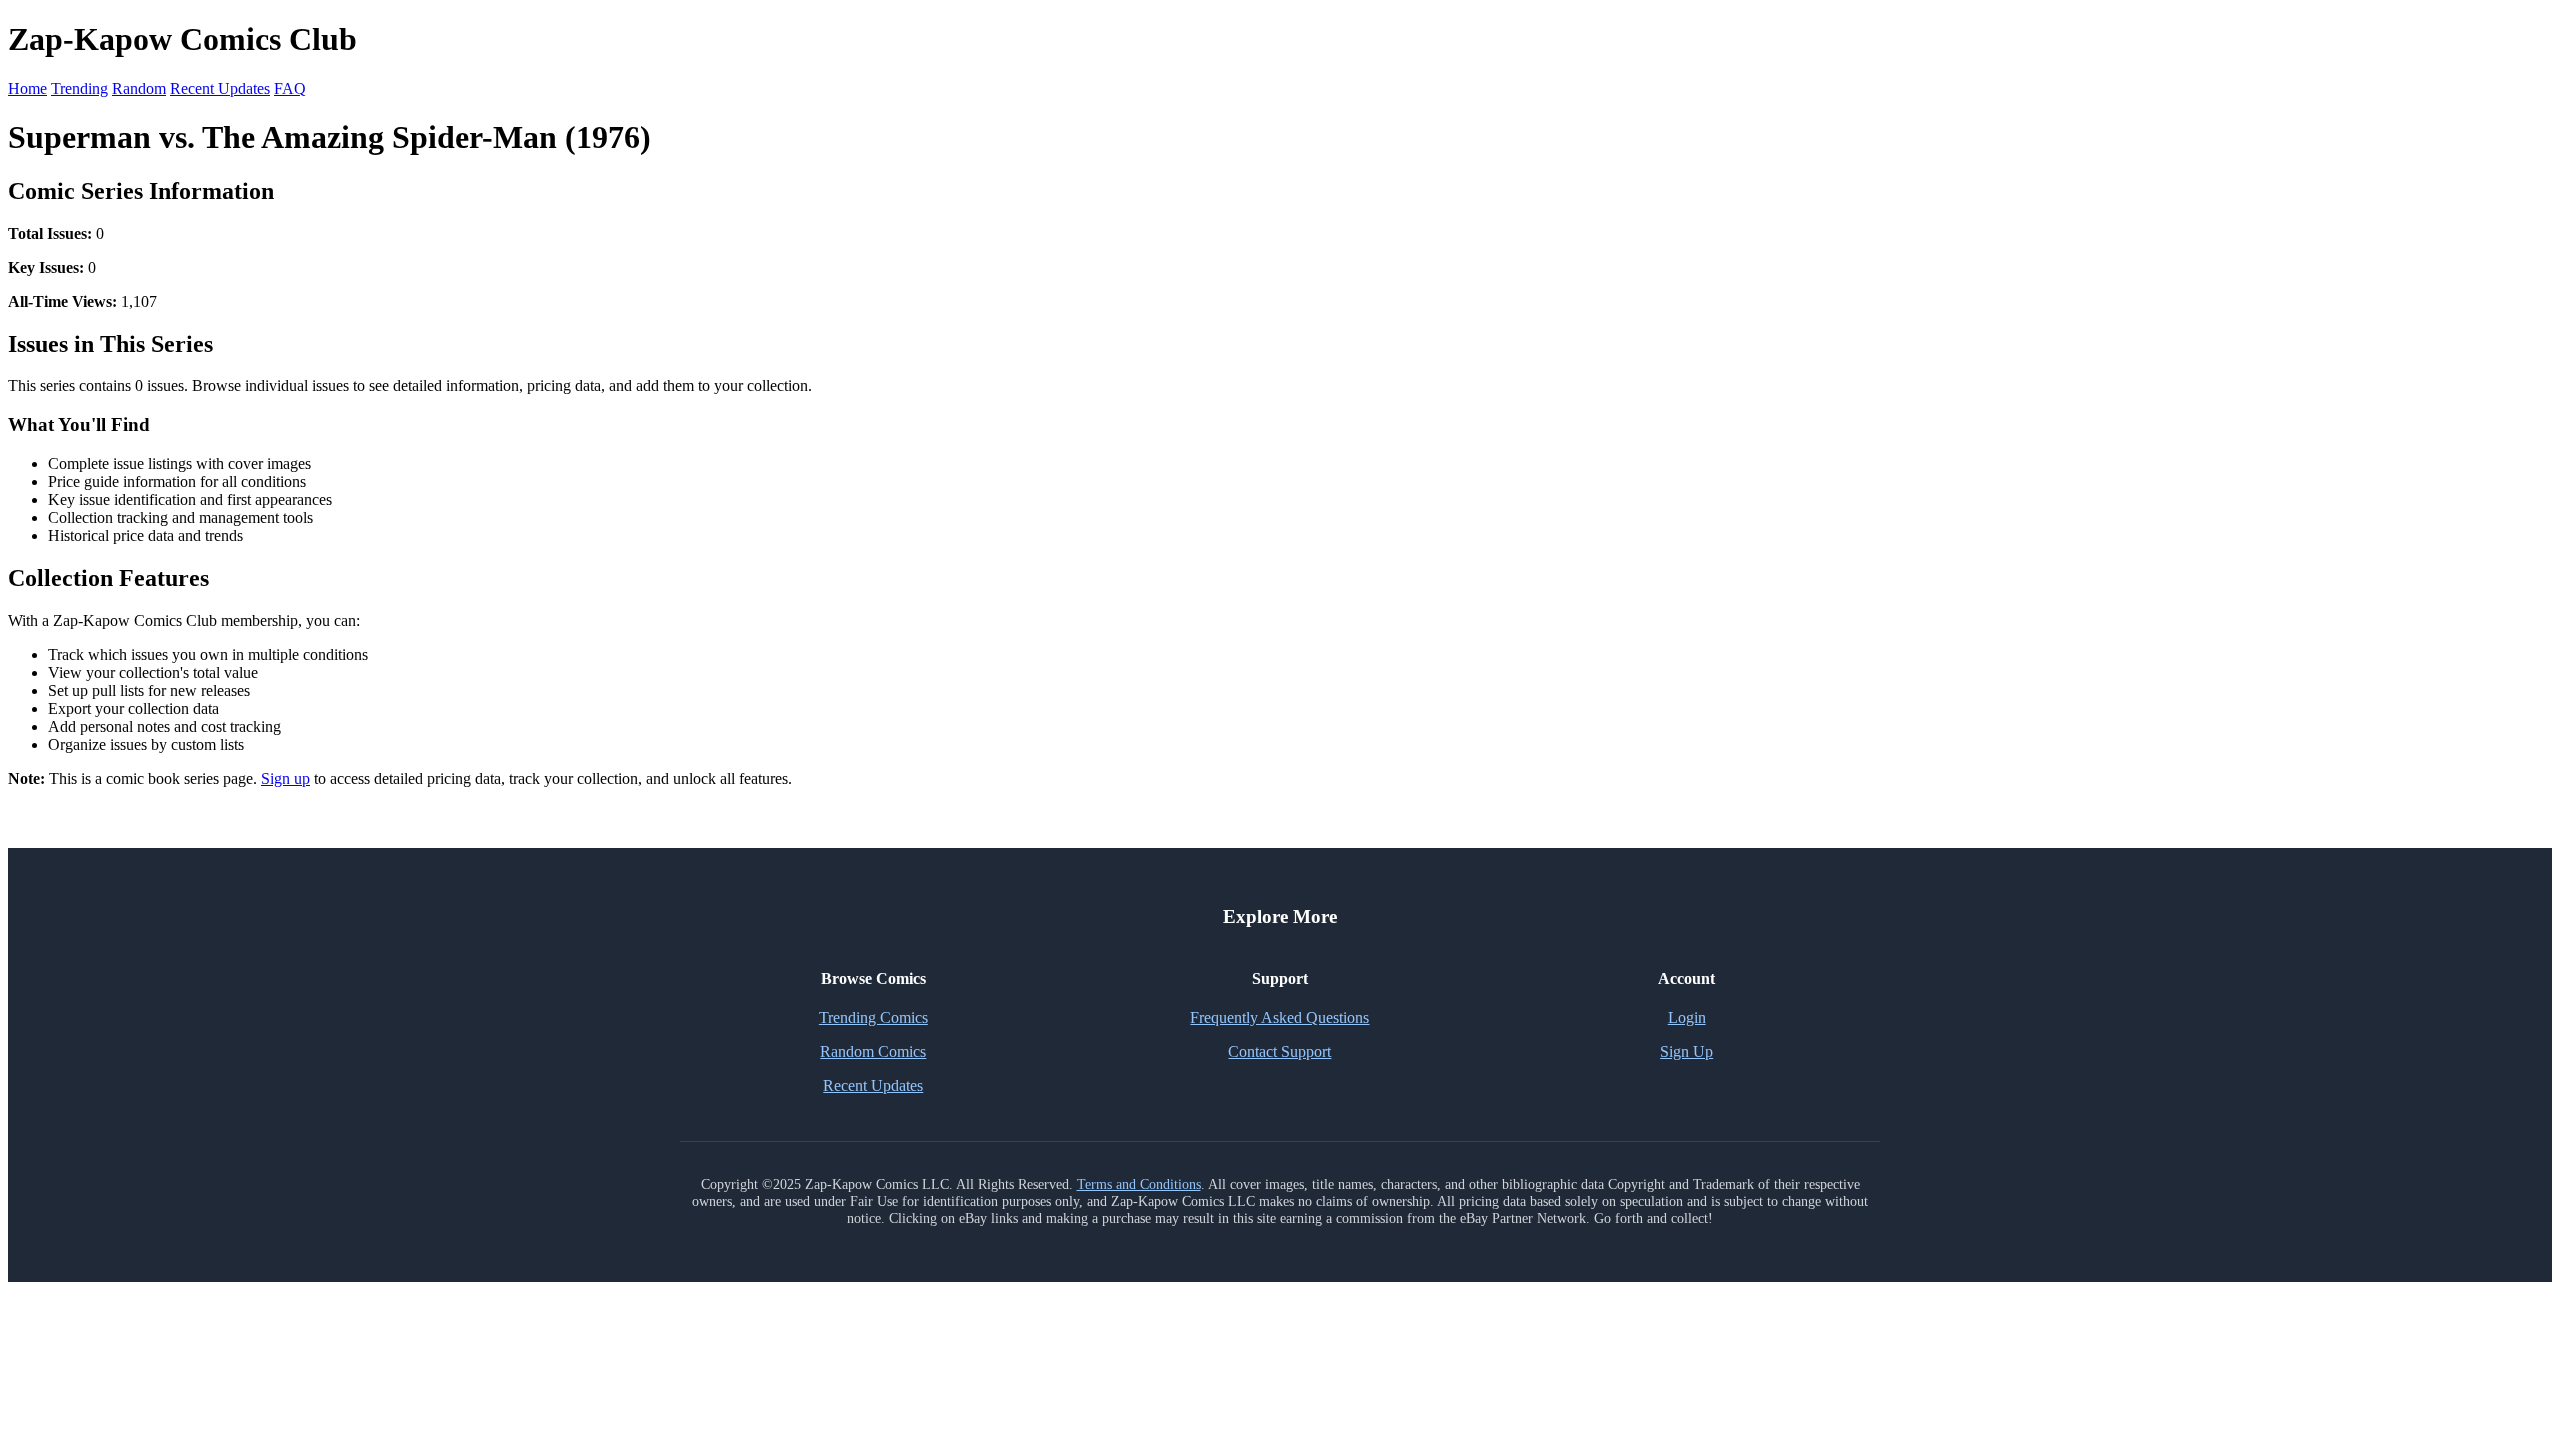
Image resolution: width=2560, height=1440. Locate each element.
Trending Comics (873, 1017)
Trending (79, 88)
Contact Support (1279, 1051)
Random (139, 88)
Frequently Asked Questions (1279, 1017)
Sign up (285, 778)
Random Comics (873, 1051)
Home (27, 88)
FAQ (290, 88)
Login (1687, 1017)
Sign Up (1686, 1051)
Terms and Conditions (1139, 1184)
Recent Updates (220, 88)
